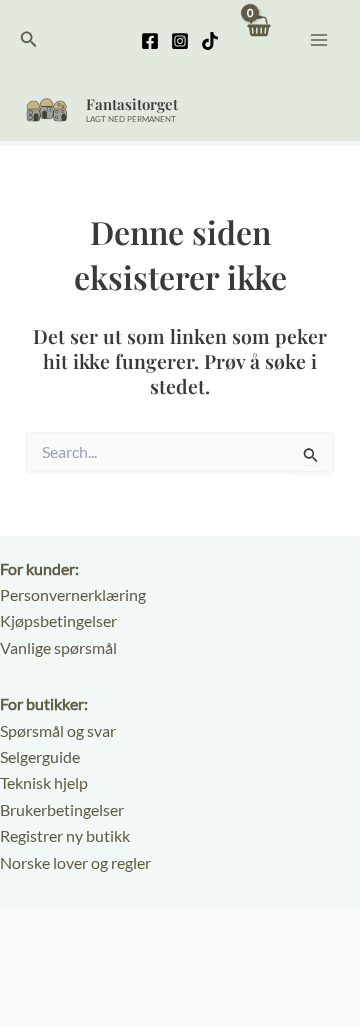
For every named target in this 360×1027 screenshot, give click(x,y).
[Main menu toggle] (319, 39)
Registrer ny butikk (65, 835)
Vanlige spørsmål (58, 647)
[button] (29, 39)
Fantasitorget (132, 104)
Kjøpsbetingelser (58, 620)
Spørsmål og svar (58, 730)
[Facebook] (150, 41)
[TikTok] (210, 41)
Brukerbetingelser (62, 809)
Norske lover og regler (75, 862)
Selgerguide (40, 756)
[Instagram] (180, 41)
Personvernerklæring (73, 594)
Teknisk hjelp (44, 782)
